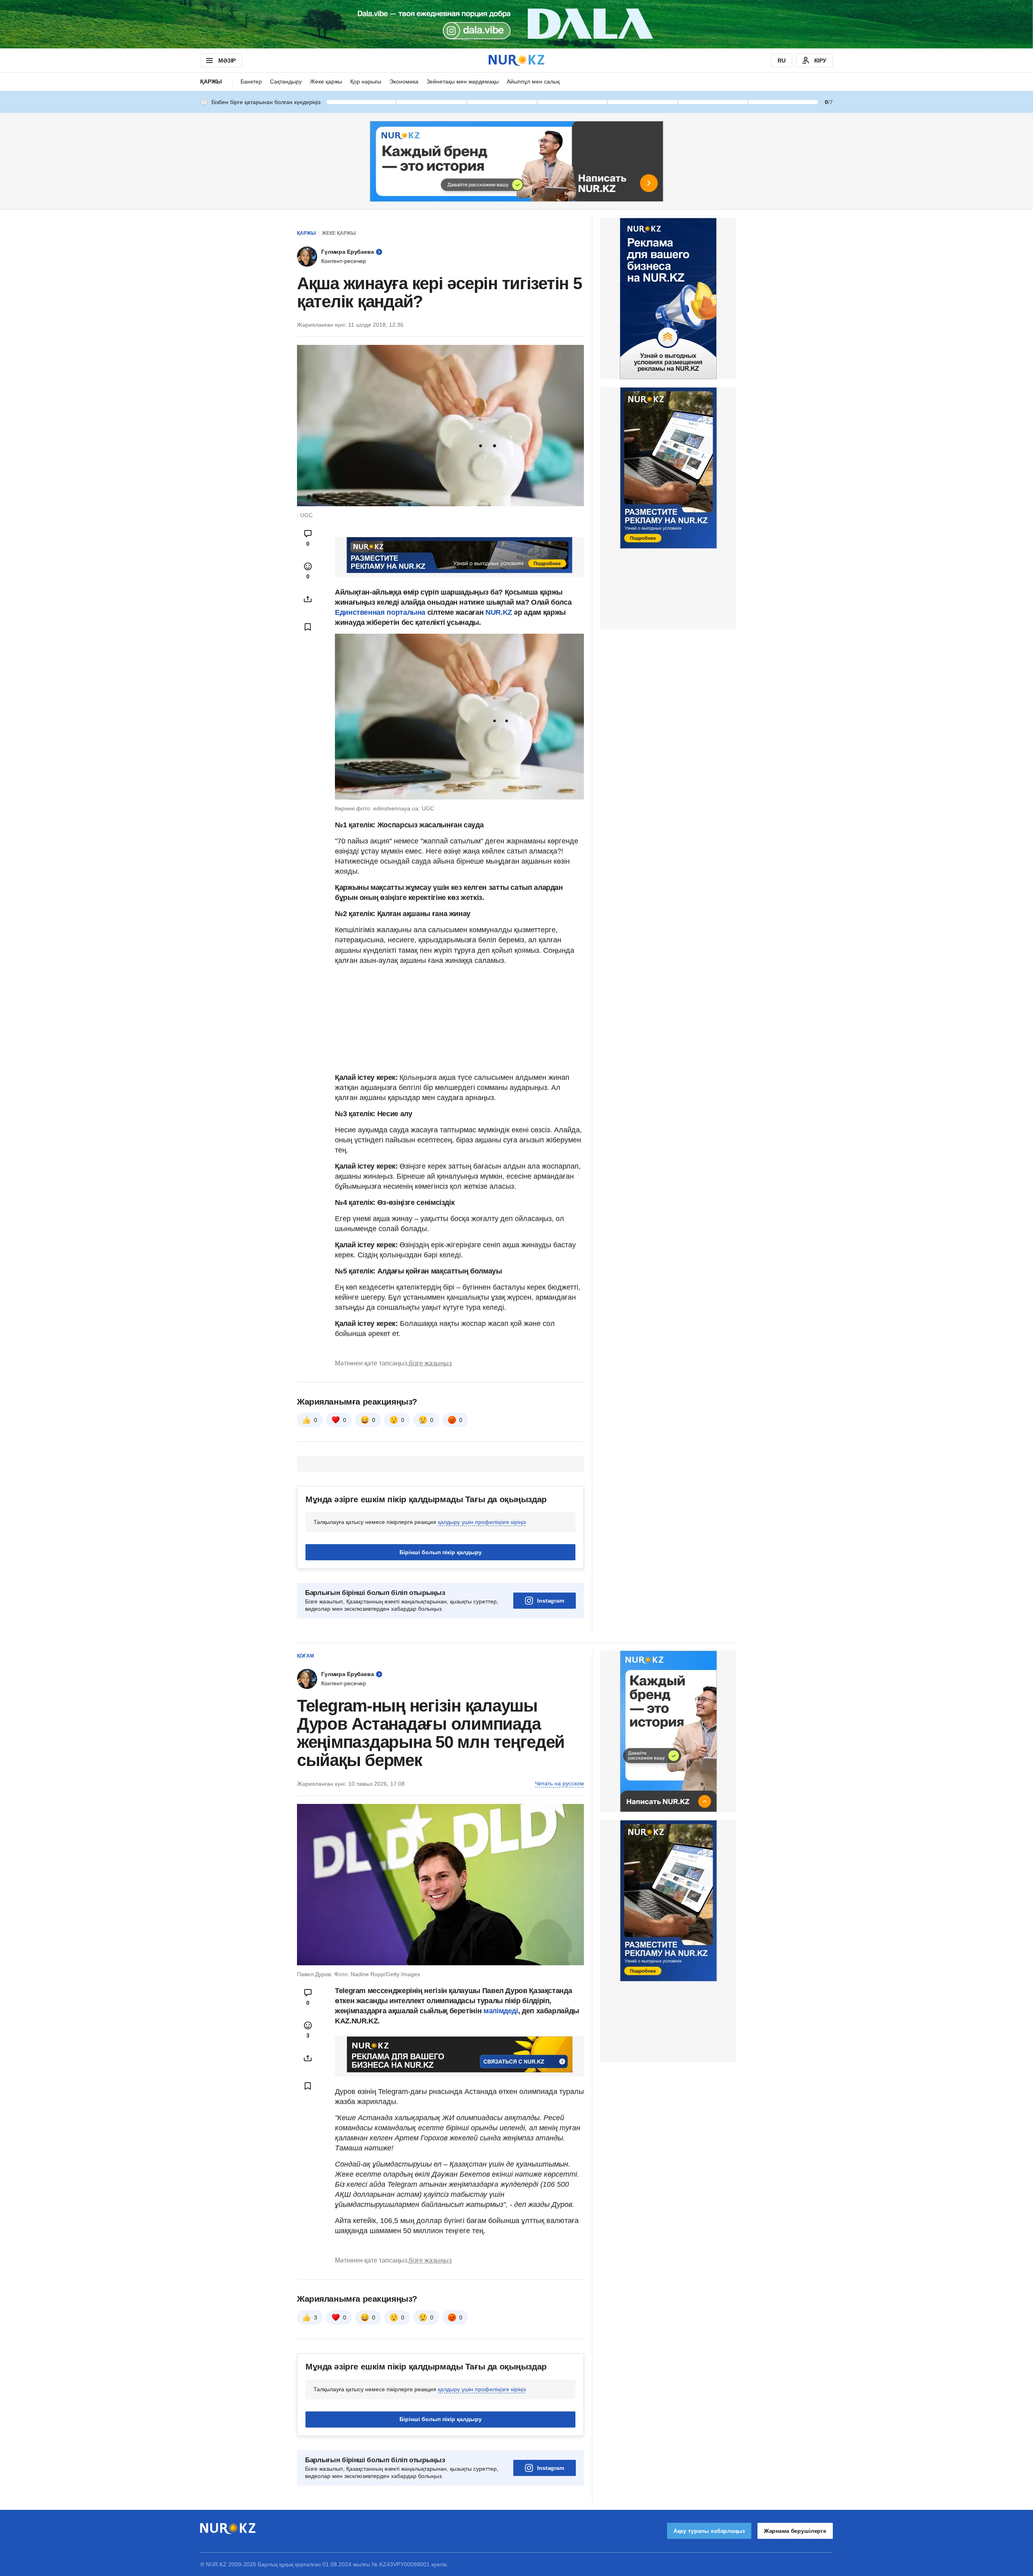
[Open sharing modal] (308, 599)
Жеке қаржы (326, 81)
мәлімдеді (501, 2011)
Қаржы (211, 81)
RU (782, 61)
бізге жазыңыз (430, 1363)
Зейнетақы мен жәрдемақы (463, 81)
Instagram (551, 1601)
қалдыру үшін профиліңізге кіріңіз (482, 1522)
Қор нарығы (366, 81)
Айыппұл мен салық (533, 81)
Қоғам (305, 1656)
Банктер (251, 81)
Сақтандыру (286, 81)
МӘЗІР (227, 61)
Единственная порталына (380, 612)
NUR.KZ (499, 612)
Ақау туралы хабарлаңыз (709, 2531)
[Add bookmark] (308, 627)
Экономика (404, 81)
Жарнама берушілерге (795, 2531)
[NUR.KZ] (516, 60)
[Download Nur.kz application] (516, 24)
